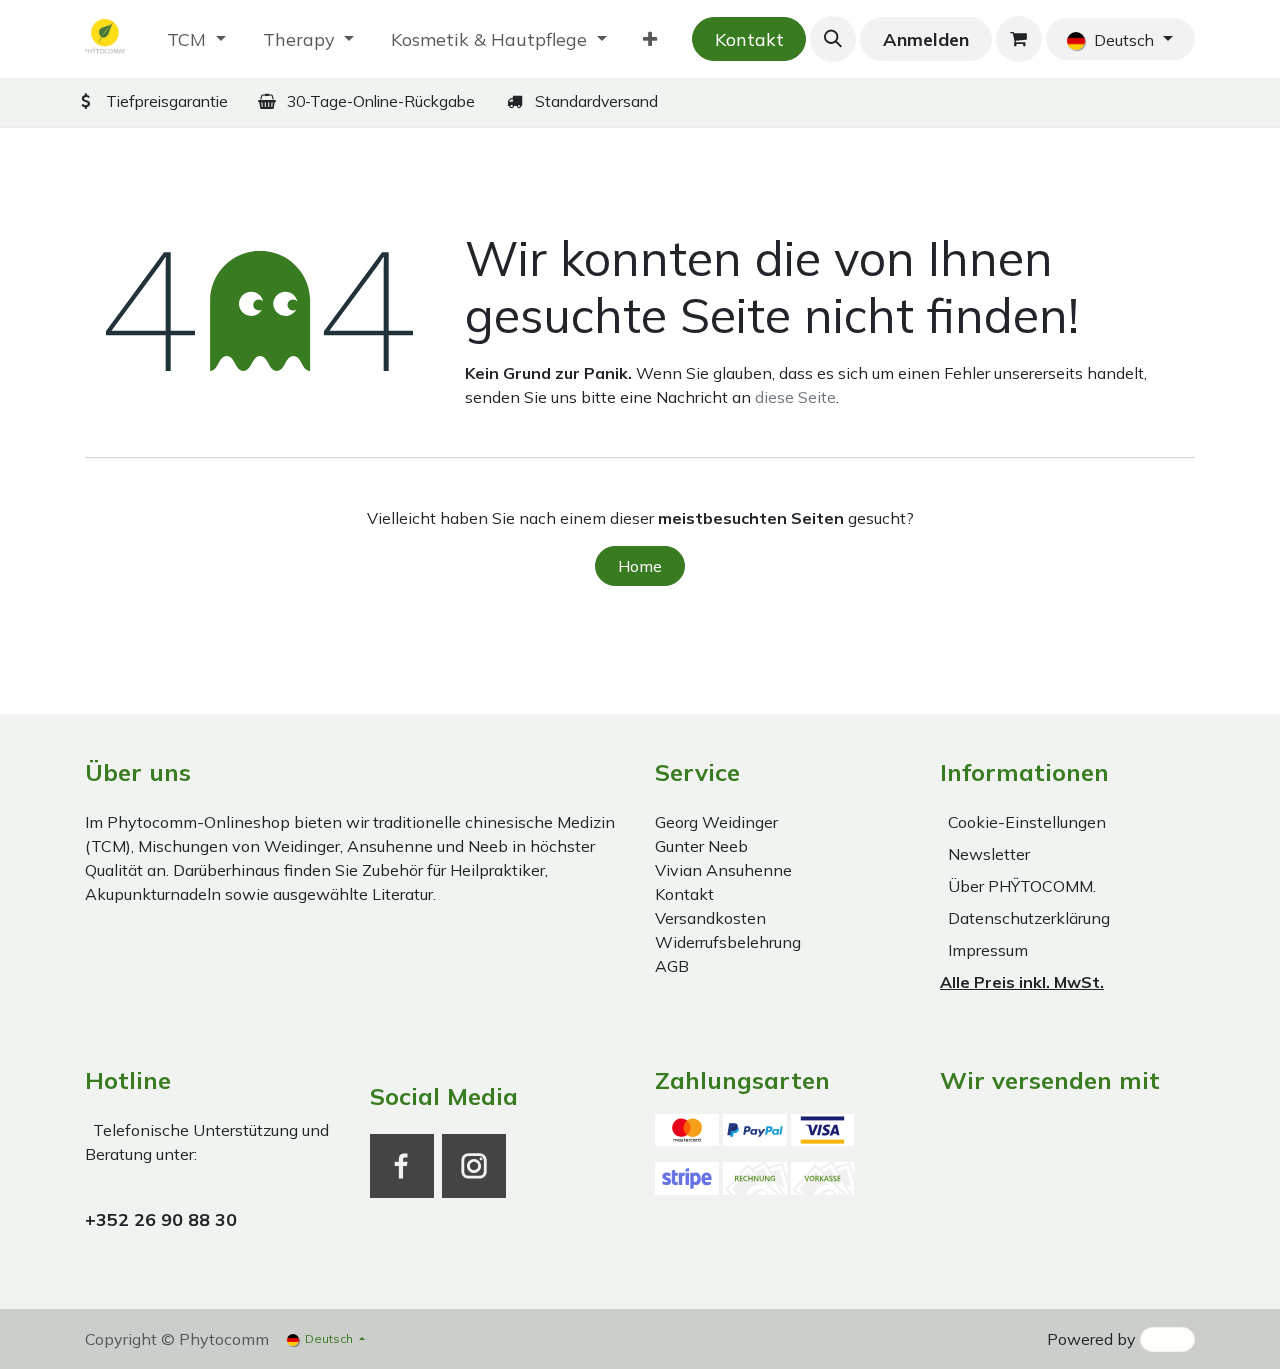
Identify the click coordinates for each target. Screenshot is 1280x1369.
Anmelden (926, 39)
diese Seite (795, 397)
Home (640, 566)
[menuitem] (196, 39)
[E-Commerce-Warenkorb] (1019, 39)
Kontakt (749, 39)
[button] (833, 39)
